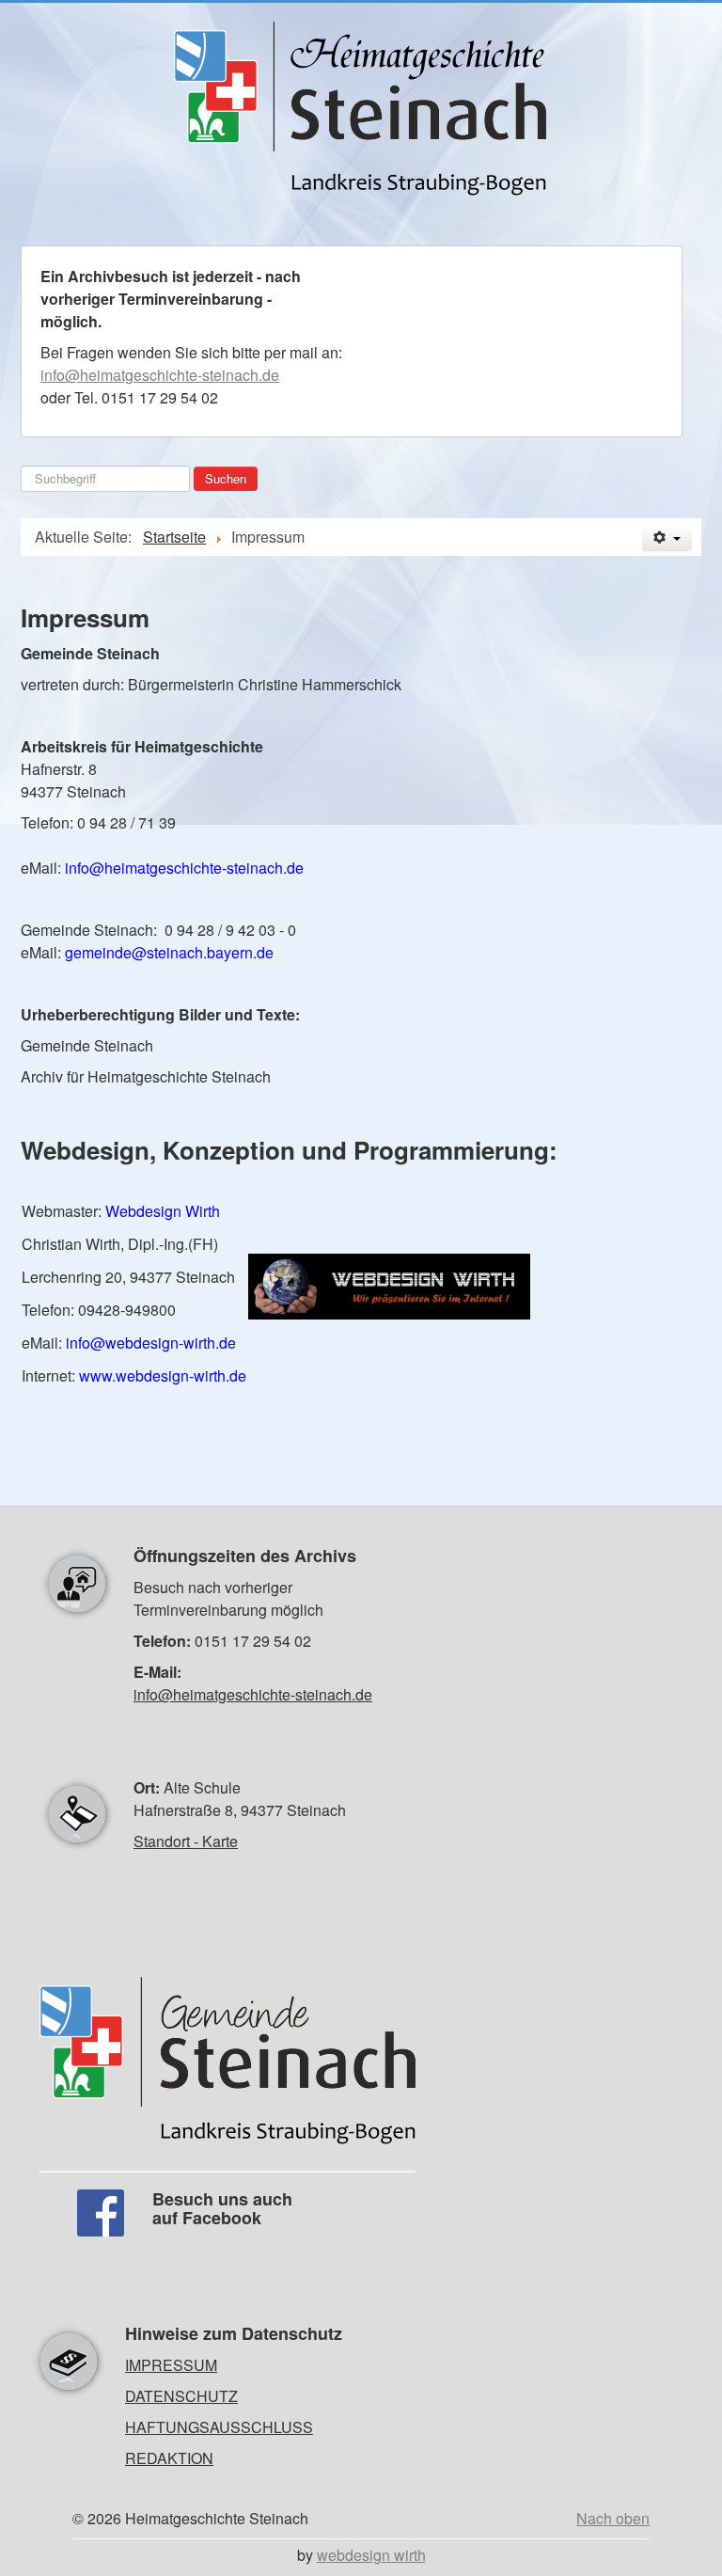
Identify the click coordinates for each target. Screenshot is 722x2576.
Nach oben (613, 2518)
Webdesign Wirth (163, 1211)
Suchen (226, 478)
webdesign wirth (371, 2555)
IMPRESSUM (171, 2365)
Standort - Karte (186, 1841)
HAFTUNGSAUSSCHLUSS (219, 2427)
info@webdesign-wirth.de (151, 1343)
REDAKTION (169, 2458)
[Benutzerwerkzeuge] (667, 538)
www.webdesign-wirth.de (163, 1375)
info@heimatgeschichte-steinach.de (160, 375)
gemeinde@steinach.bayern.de (169, 952)
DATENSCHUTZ (181, 2396)
